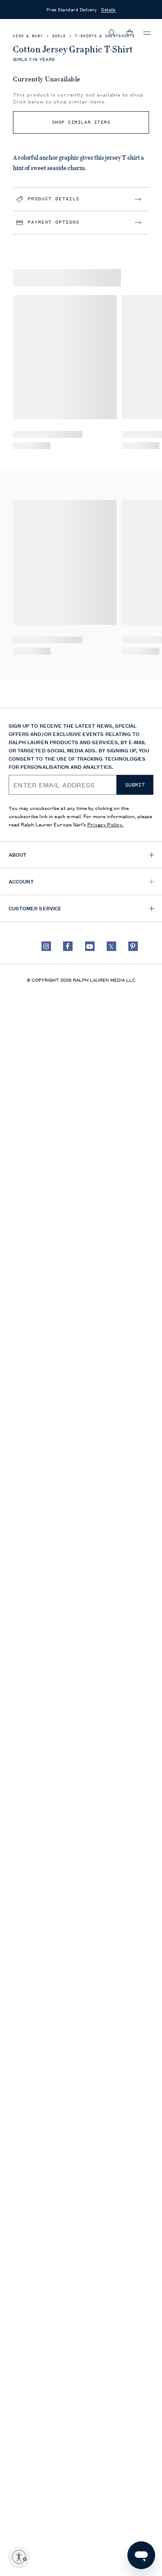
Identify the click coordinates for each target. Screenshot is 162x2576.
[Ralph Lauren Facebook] (68, 946)
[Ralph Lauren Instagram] (46, 946)
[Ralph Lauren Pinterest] (133, 946)
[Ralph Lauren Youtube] (90, 946)
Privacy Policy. (106, 824)
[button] (112, 33)
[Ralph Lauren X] (111, 946)
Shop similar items (81, 122)
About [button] (17, 854)
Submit (135, 785)
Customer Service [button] (35, 908)
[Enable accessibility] (19, 2557)
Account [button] (21, 881)
